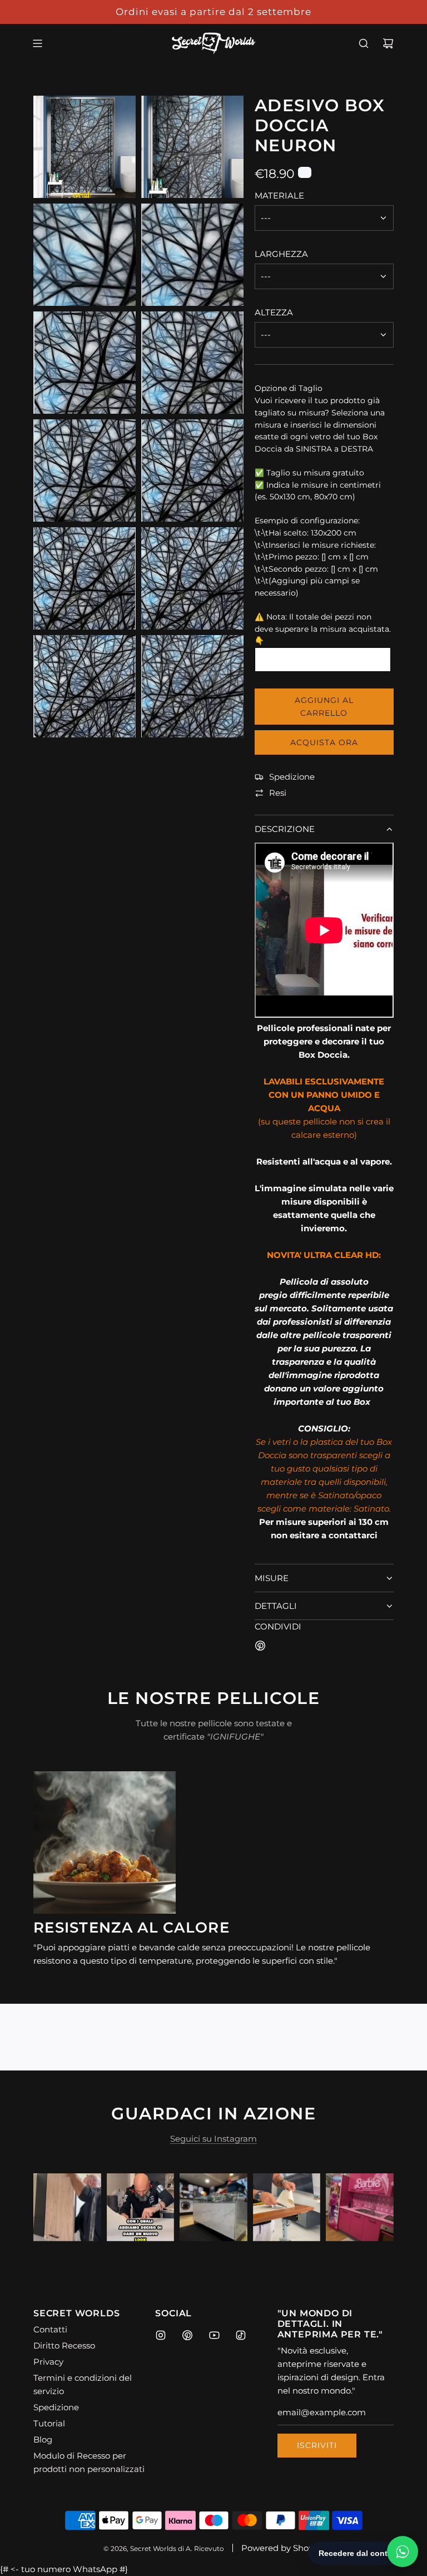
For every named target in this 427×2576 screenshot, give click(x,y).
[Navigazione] (37, 43)
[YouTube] (214, 2335)
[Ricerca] (364, 43)
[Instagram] (161, 2335)
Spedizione (292, 777)
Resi (278, 793)
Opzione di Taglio (289, 388)
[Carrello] (388, 43)
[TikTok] (241, 2335)
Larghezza (281, 254)
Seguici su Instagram (213, 2139)
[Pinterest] (187, 2335)
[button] (54, 2207)
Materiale (279, 195)
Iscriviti (317, 2445)
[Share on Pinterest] (260, 1648)
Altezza (274, 312)
